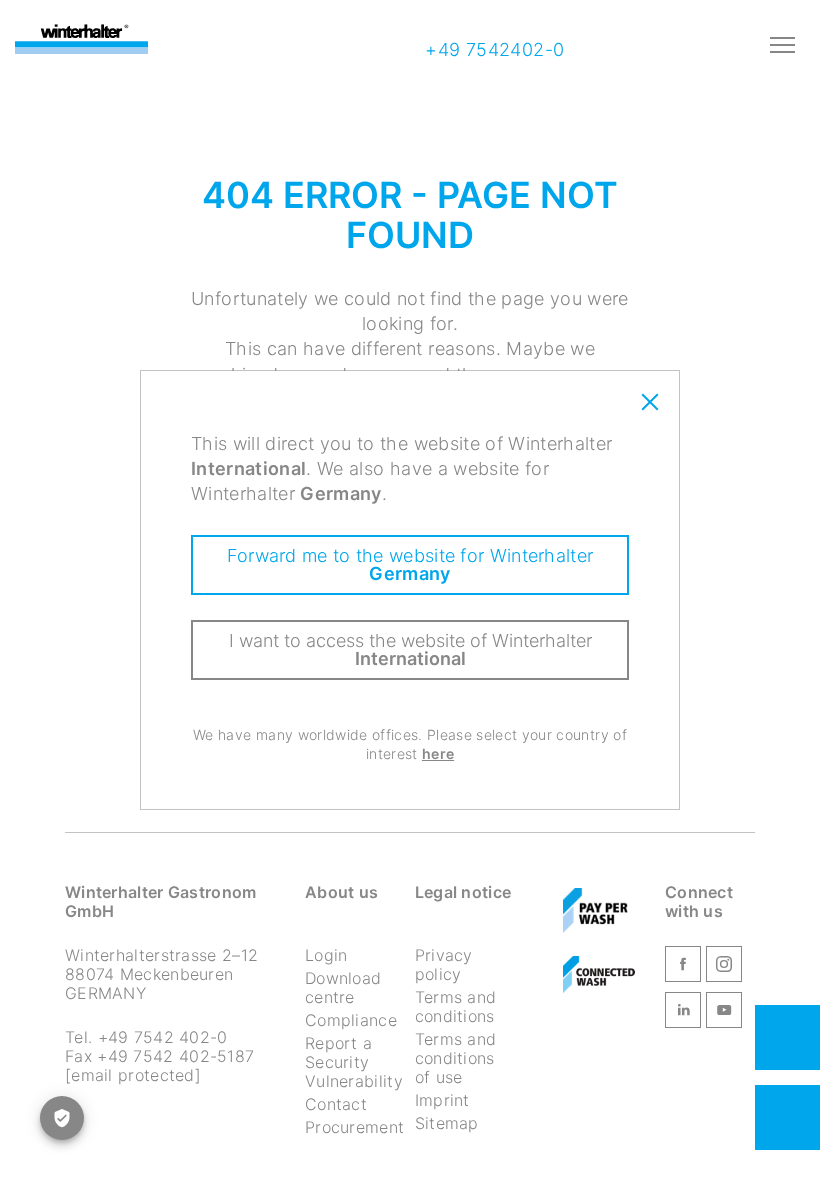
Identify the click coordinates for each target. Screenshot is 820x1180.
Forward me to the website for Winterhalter (410, 564)
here (438, 753)
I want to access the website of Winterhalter (410, 649)
